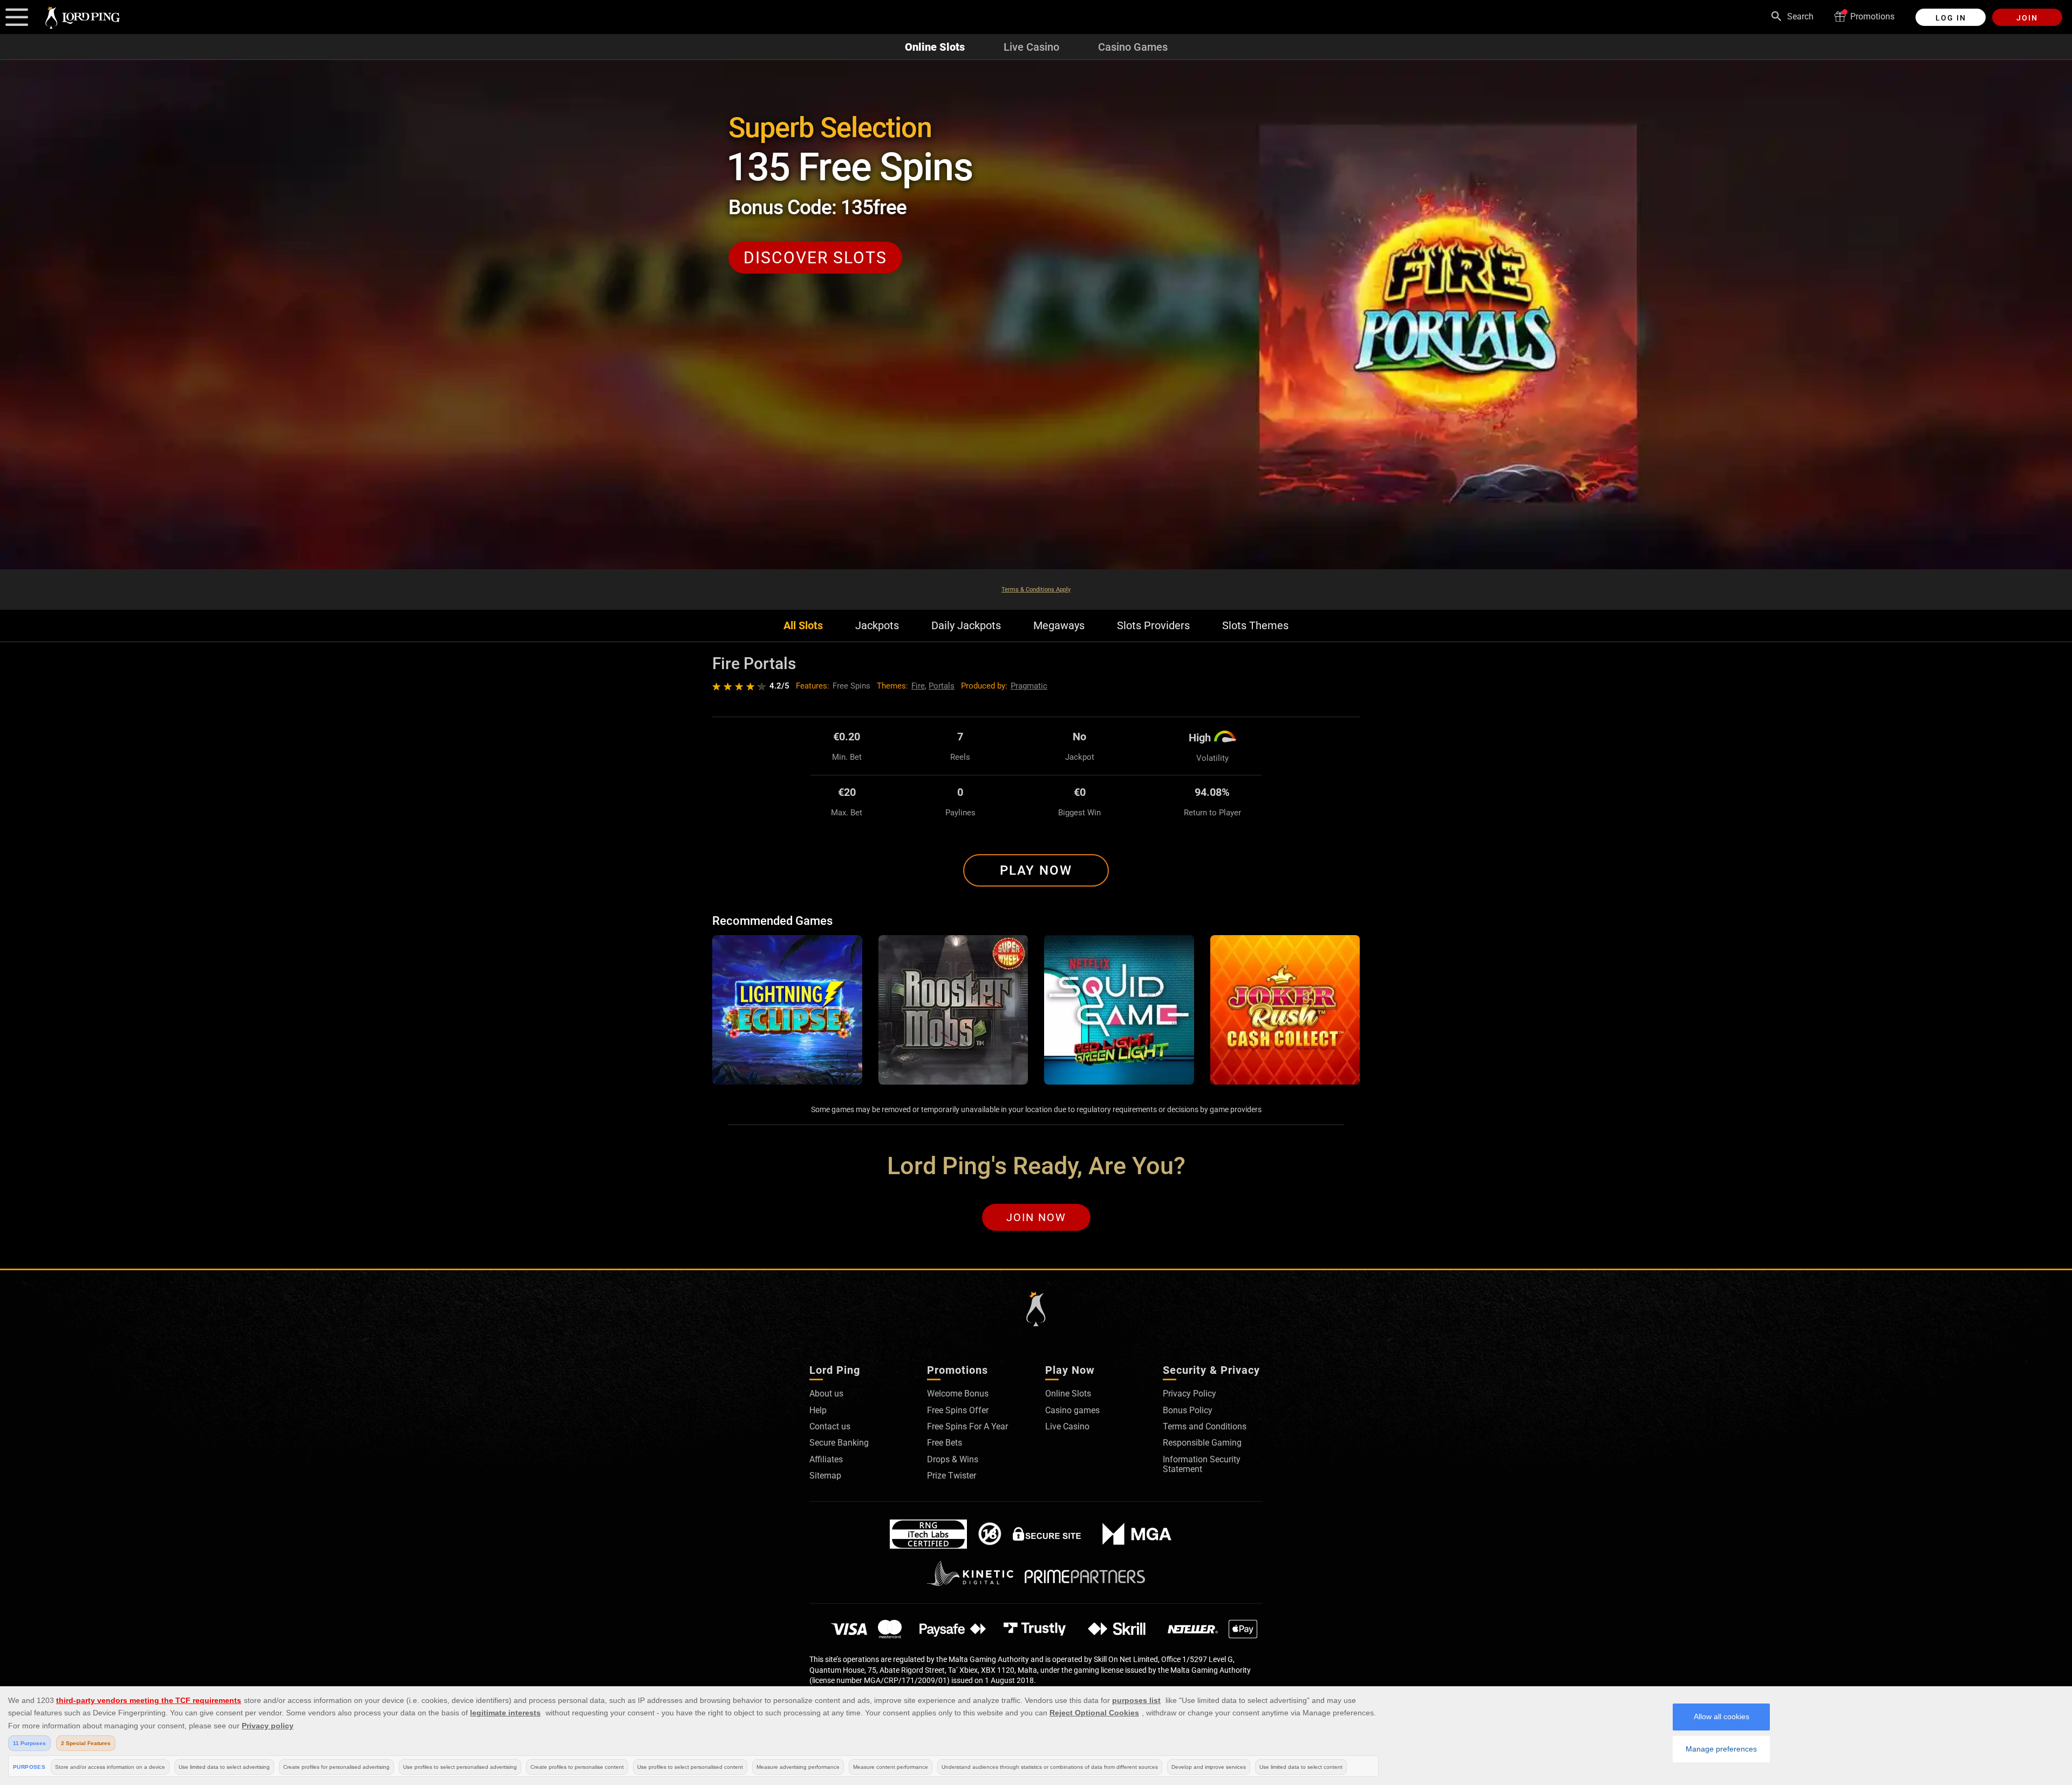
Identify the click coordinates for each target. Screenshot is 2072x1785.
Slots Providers (1153, 626)
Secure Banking (839, 1443)
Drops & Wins (953, 1459)
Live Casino (1031, 47)
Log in (1951, 18)
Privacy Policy (1190, 1394)
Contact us (830, 1426)
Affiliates (826, 1459)
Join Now (1036, 1217)
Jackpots (877, 626)
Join (2027, 18)
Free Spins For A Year (967, 1426)
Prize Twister (952, 1476)
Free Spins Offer (958, 1410)
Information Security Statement (1202, 1464)
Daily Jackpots (966, 626)
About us (826, 1394)
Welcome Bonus (958, 1394)
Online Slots (935, 47)
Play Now (1036, 870)
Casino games (1072, 1410)
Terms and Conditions (1205, 1426)
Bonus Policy (1188, 1410)
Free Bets (945, 1443)
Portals (942, 686)
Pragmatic (1029, 686)
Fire (918, 686)
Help (818, 1410)
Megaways (1059, 626)
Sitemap (825, 1476)
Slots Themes (1255, 626)
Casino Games (1133, 47)
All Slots (803, 626)
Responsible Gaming (1202, 1443)
